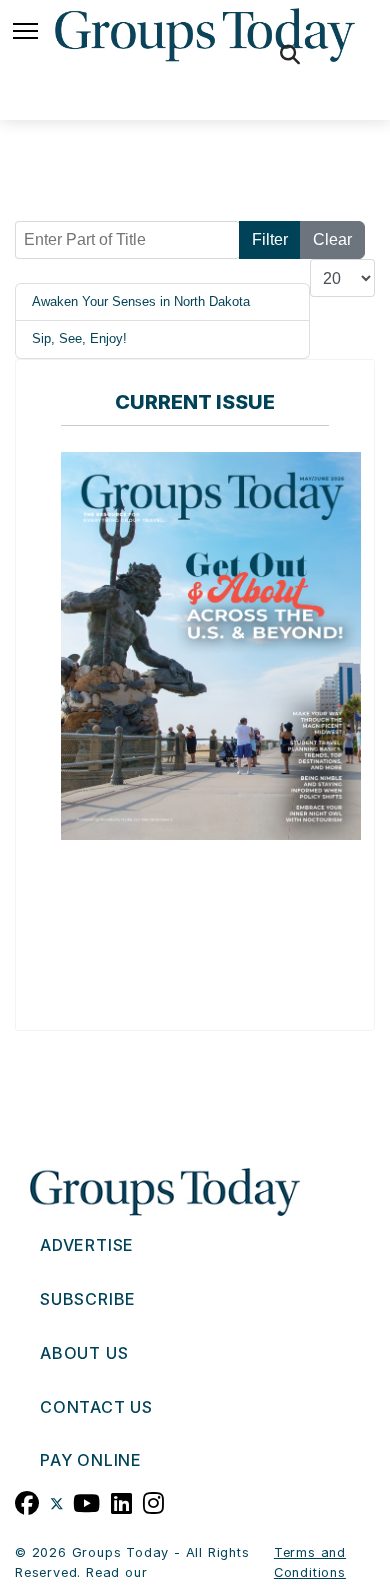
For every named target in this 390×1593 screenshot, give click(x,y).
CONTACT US (96, 1407)
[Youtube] (87, 1501)
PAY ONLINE (91, 1460)
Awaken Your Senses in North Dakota (141, 301)
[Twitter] (57, 1501)
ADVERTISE (87, 1245)
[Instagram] (154, 1501)
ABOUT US (84, 1353)
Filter (270, 239)
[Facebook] (27, 1501)
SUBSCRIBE (88, 1299)
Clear (332, 239)
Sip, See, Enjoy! (79, 338)
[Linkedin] (122, 1501)
